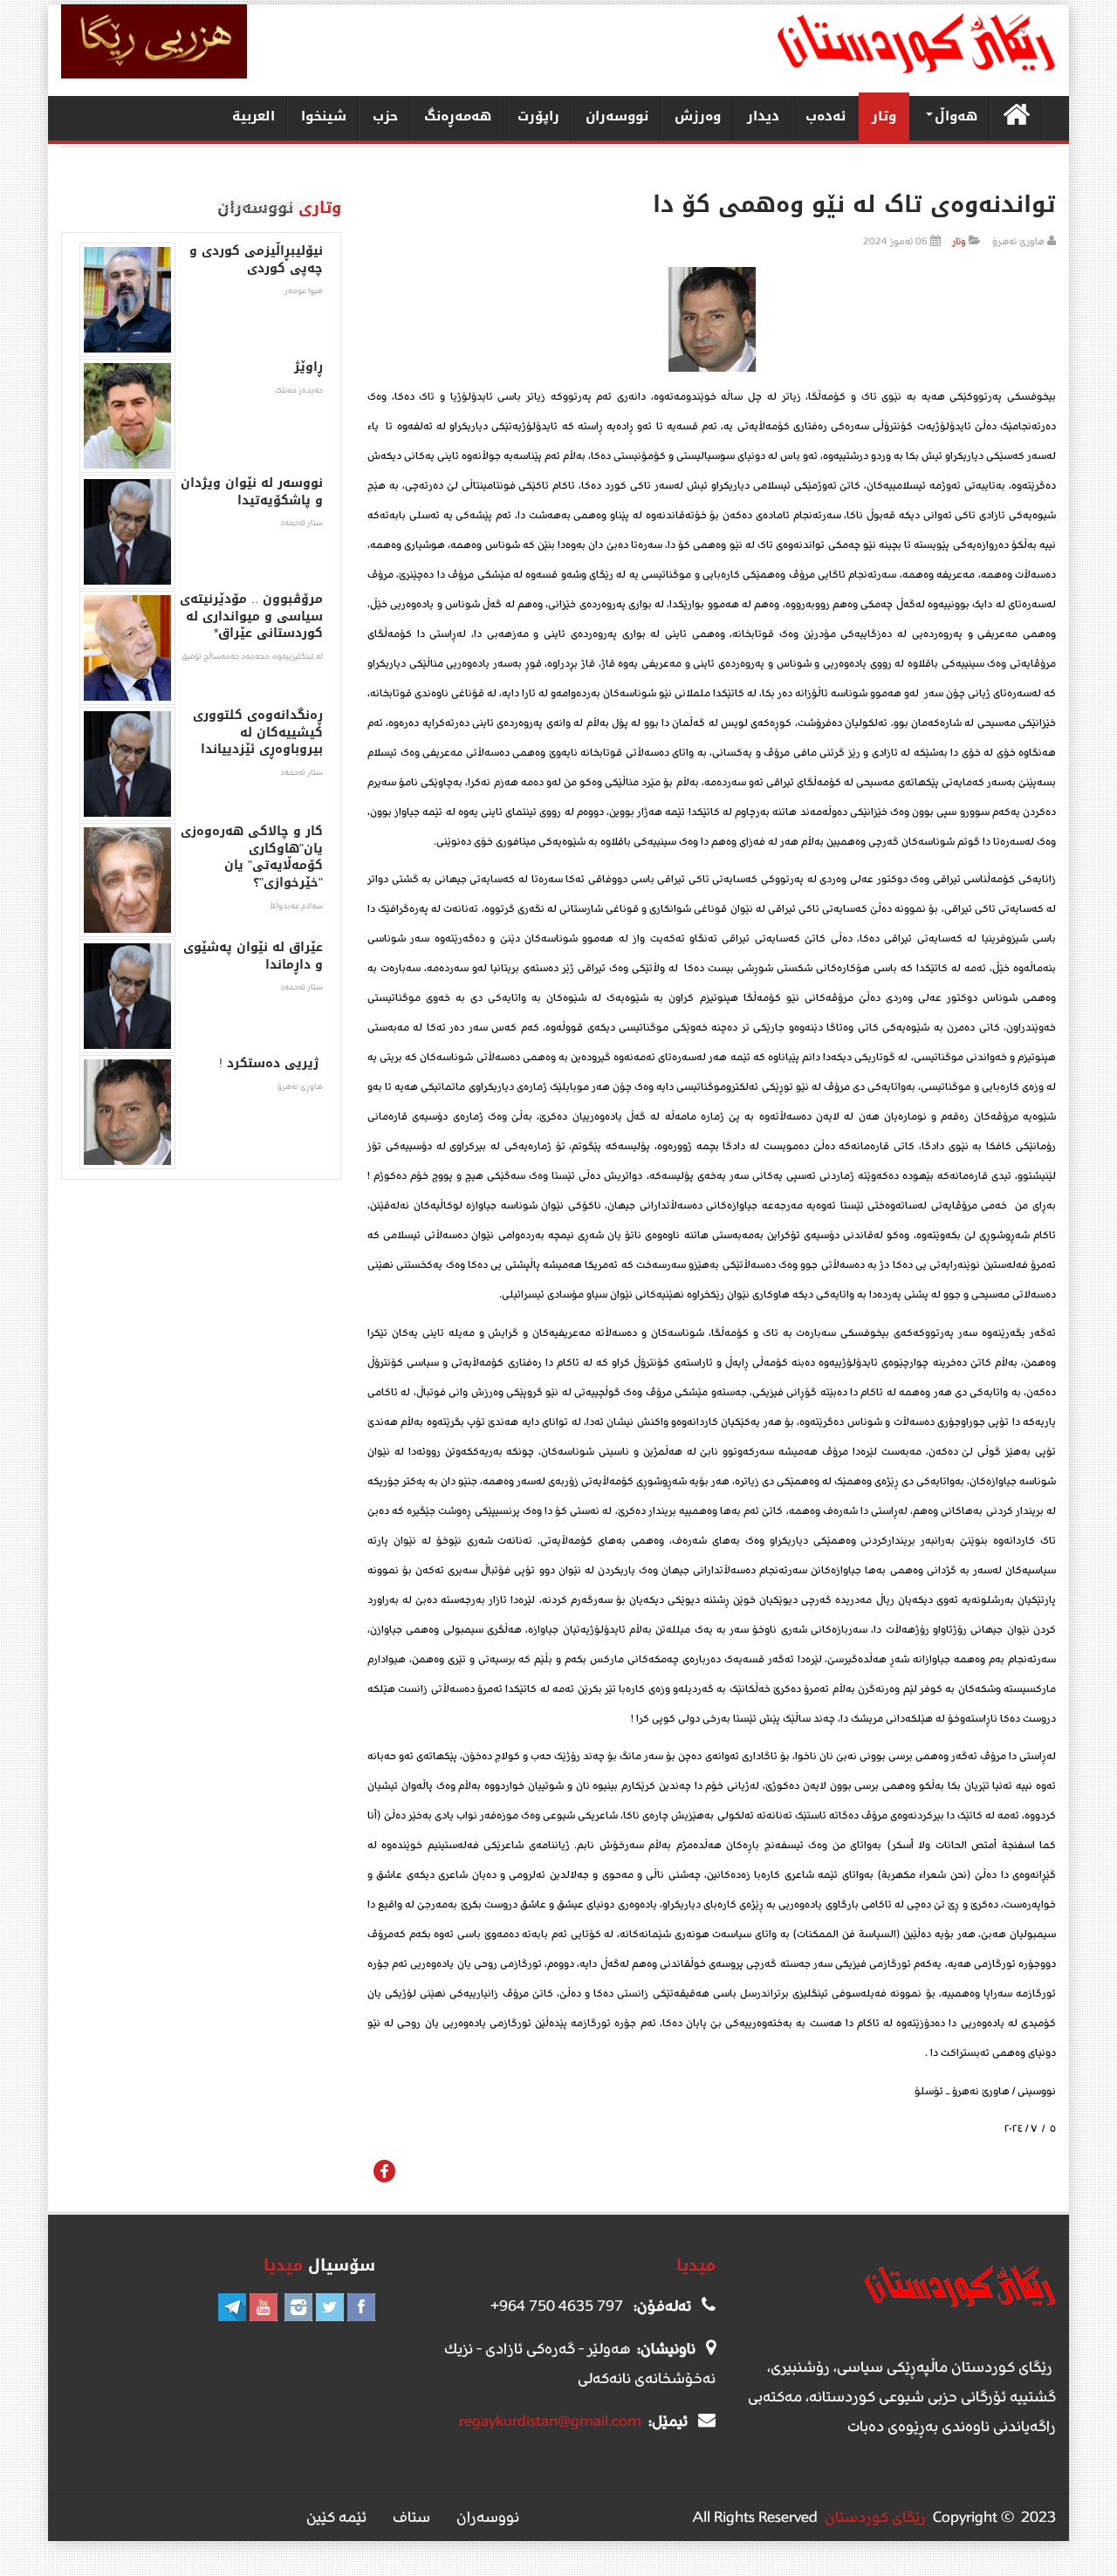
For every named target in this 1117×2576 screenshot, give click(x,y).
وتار (884, 116)
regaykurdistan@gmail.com (550, 2421)
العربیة (254, 116)
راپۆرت (538, 116)
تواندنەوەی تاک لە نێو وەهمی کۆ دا (799, 205)
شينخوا (324, 116)
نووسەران (617, 116)
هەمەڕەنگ (458, 116)
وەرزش (698, 116)
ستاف (411, 2517)
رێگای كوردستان (875, 2517)
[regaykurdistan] (916, 43)
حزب (385, 116)
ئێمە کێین (336, 2517)
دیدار (763, 116)
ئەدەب (826, 116)
